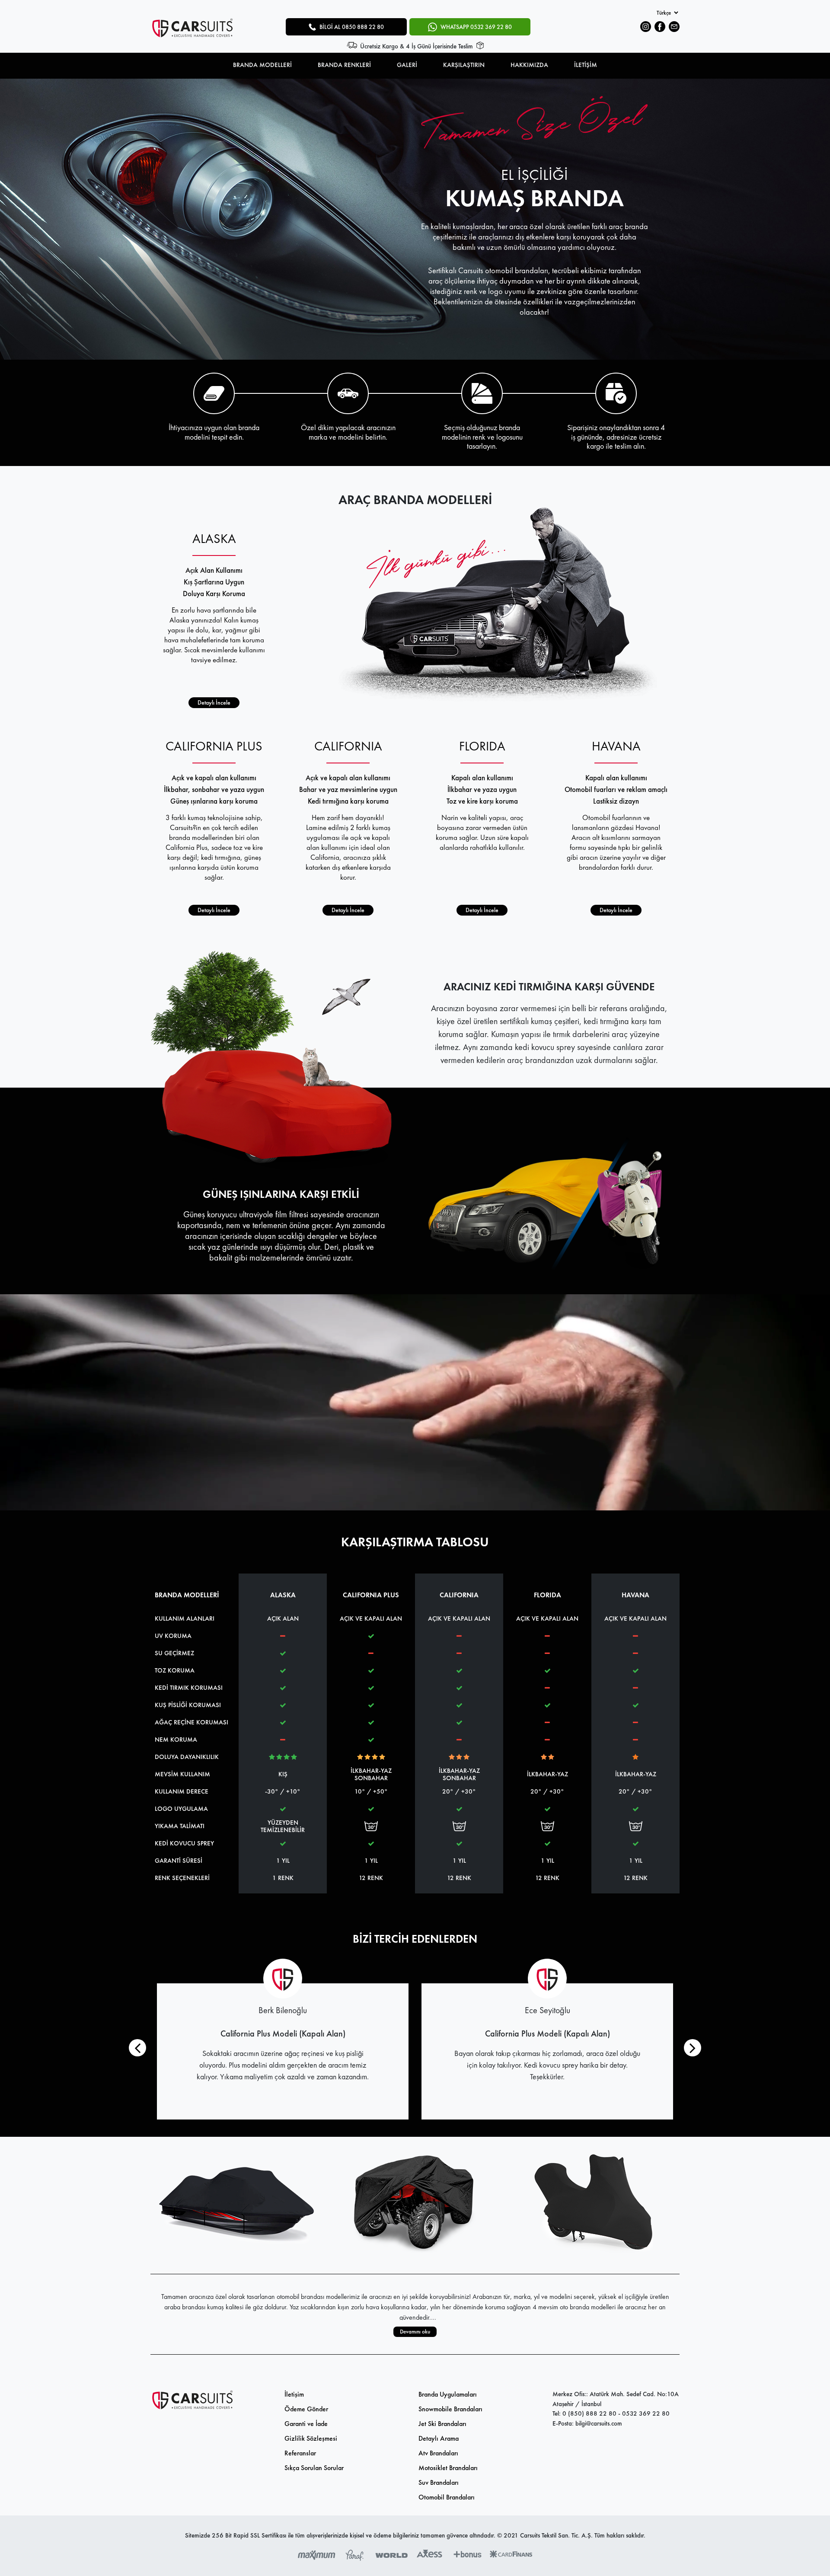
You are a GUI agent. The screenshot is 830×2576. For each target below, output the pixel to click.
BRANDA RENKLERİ (344, 65)
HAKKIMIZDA (529, 65)
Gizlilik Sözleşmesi (311, 2438)
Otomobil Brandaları (447, 2497)
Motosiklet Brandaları (448, 2468)
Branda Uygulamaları (448, 2394)
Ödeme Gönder (306, 2409)
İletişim (294, 2394)
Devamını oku (415, 2332)
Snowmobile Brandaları (450, 2409)
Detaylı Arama (439, 2438)
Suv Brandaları (439, 2482)
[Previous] (137, 2048)
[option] (415, 219)
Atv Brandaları (438, 2453)
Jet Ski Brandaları (442, 2424)
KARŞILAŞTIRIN (464, 65)
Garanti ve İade (306, 2424)
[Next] (693, 2048)
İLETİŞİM (586, 65)
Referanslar (300, 2453)
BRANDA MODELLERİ (262, 65)
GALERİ (407, 65)
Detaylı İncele (214, 702)
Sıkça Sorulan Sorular (314, 2468)
